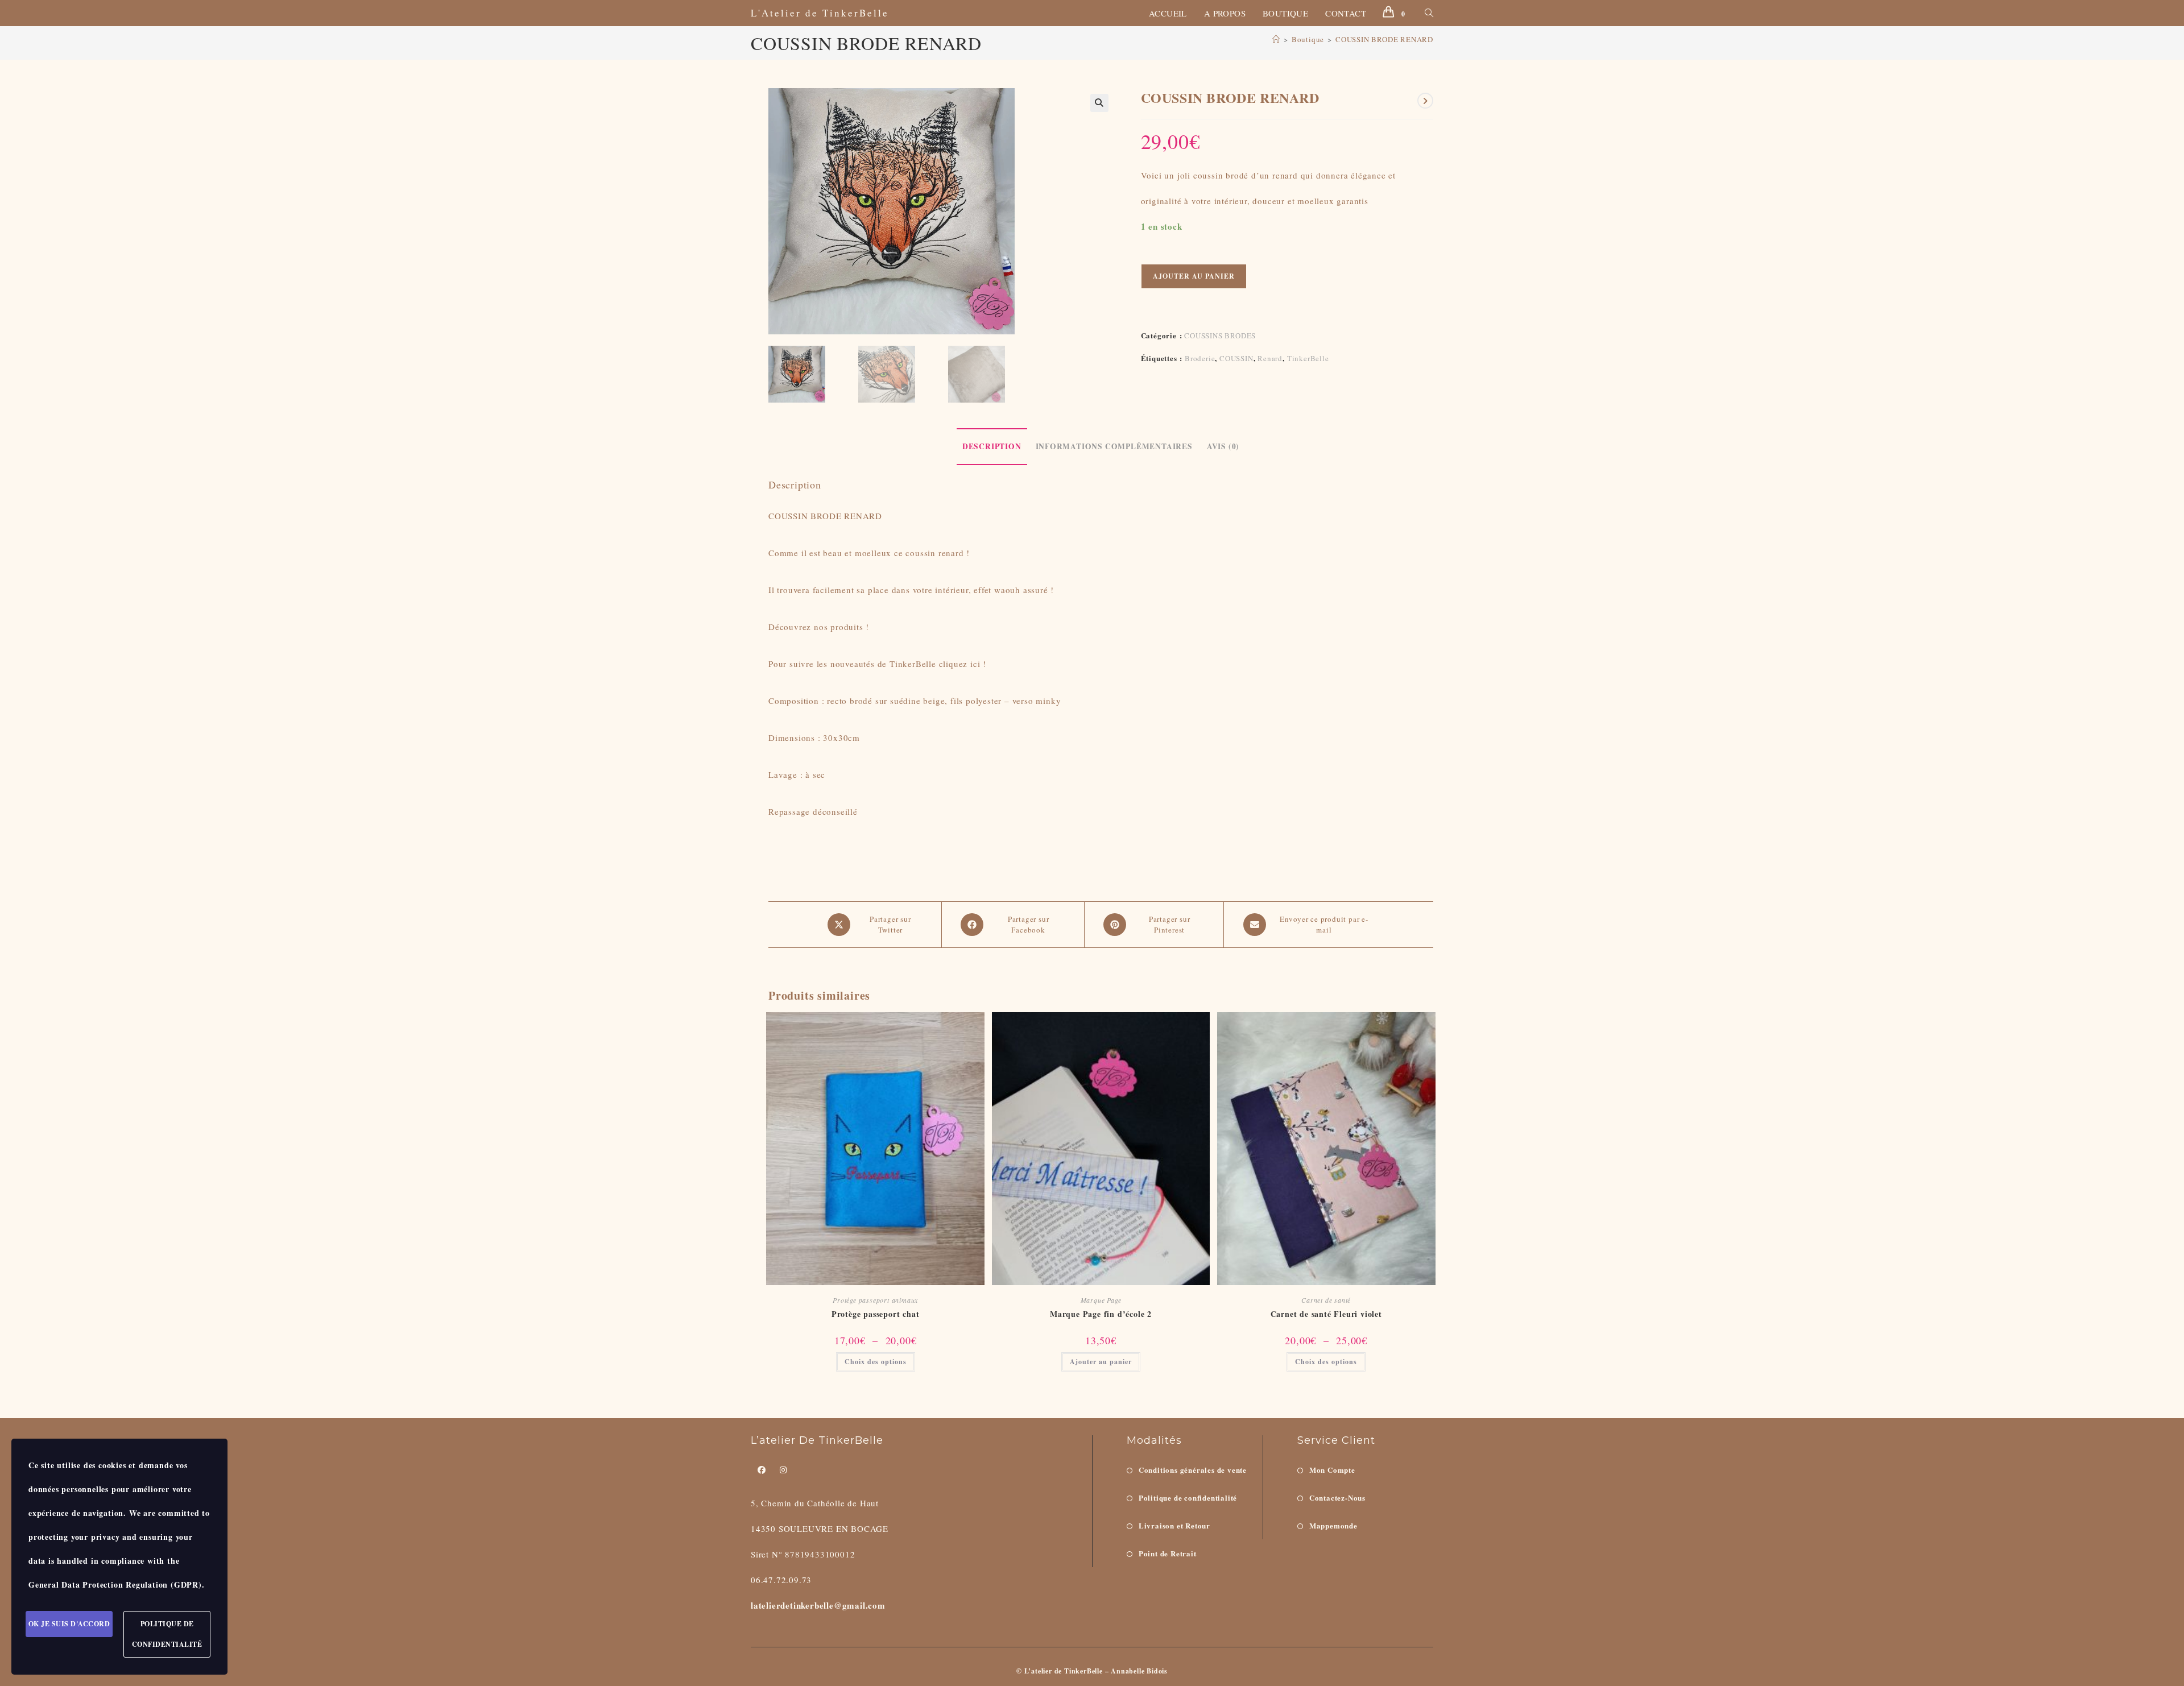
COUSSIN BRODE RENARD (1384, 39)
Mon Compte (1332, 1470)
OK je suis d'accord (69, 1624)
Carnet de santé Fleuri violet (1326, 1314)
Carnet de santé (1326, 1300)
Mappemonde (1333, 1525)
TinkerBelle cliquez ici (935, 664)
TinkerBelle (1308, 358)
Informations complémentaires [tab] (1114, 446)
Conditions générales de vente (1193, 1470)
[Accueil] (1276, 39)
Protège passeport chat (876, 1314)
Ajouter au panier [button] (1101, 1362)
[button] (1099, 103)
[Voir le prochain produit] (1425, 101)
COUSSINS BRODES (1220, 335)
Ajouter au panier (1194, 276)
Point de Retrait (1168, 1553)
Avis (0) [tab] (1223, 446)
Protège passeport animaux (875, 1300)
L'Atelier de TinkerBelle (820, 13)
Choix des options (876, 1362)
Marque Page (1101, 1300)
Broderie (1200, 358)
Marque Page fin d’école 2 (1101, 1314)
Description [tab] (992, 446)
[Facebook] (762, 1470)
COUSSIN (1236, 358)
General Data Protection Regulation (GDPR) (115, 1584)
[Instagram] (783, 1470)
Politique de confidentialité (1188, 1497)
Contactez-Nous (1337, 1497)
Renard (1270, 358)
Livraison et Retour (1174, 1525)
